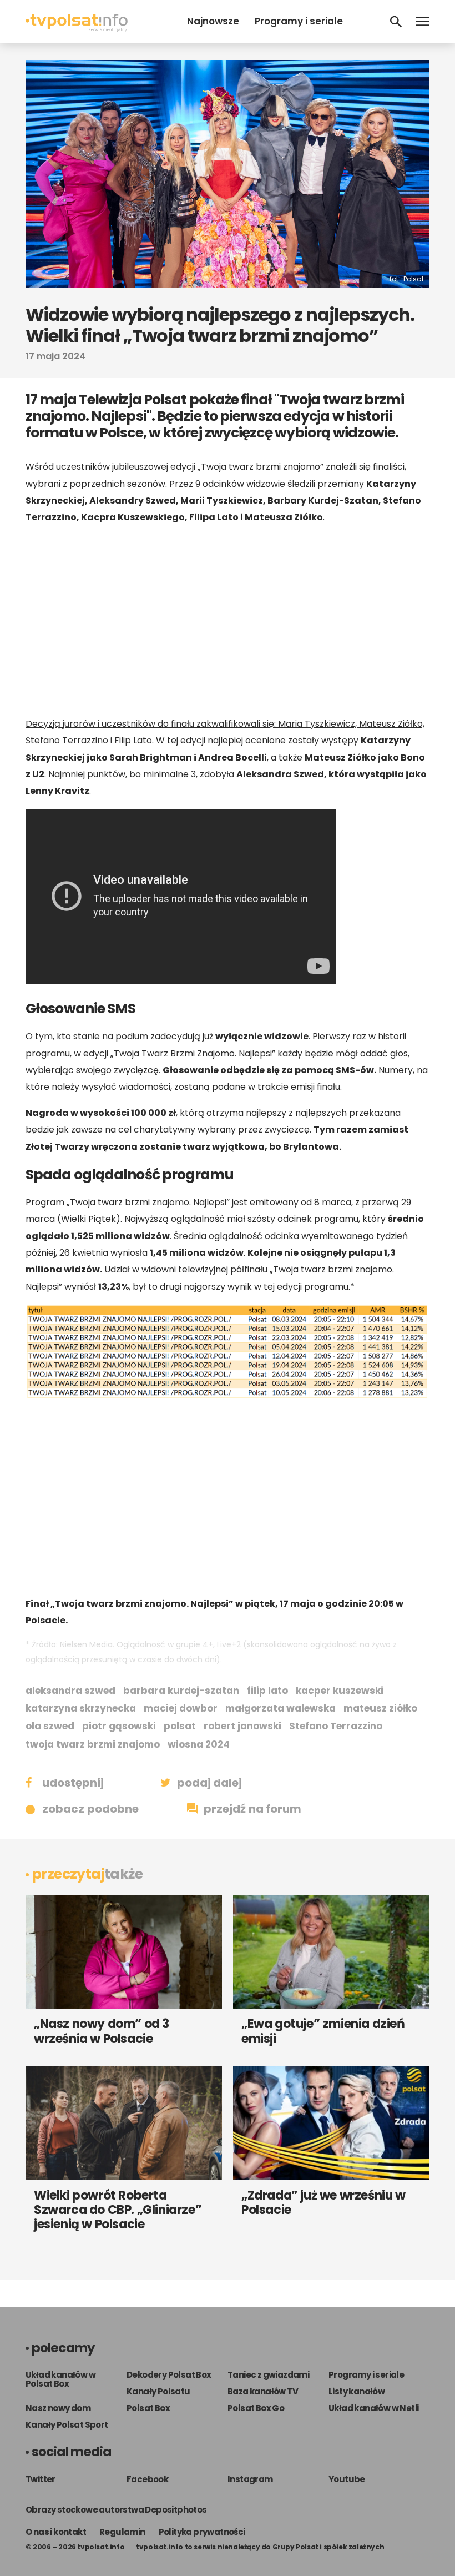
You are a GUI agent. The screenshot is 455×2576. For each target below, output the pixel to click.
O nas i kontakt (56, 2532)
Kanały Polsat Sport (67, 2425)
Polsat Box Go (256, 2408)
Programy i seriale (299, 21)
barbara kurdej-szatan (181, 1690)
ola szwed (50, 1726)
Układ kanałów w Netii (373, 2408)
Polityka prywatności (202, 2532)
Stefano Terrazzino (336, 1726)
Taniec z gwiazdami (268, 2375)
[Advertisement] (228, 621)
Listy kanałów (357, 2391)
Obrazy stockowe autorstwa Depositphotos (116, 2510)
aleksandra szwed (70, 1690)
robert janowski (242, 1726)
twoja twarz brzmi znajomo (93, 1744)
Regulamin (122, 2532)
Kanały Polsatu (158, 2391)
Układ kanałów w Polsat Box (60, 2379)
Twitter (41, 2479)
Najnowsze (213, 21)
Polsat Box (148, 2408)
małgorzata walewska (280, 1708)
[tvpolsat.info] (77, 29)
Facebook (147, 2479)
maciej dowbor (181, 1708)
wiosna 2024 (199, 1744)
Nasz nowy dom (58, 2408)
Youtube (347, 2479)
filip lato (267, 1690)
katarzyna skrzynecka (81, 1708)
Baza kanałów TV (263, 2391)
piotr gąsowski (119, 1726)
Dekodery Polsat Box (169, 2375)
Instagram (250, 2479)
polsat (180, 1726)
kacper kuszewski (340, 1690)
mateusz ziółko (380, 1708)
